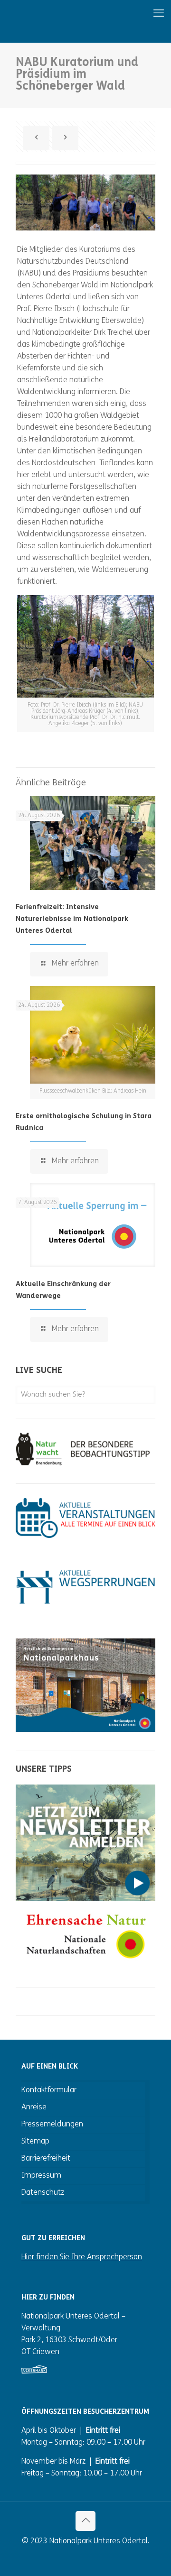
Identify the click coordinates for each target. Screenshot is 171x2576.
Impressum (41, 2176)
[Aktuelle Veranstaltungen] (85, 1536)
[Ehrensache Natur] (85, 1967)
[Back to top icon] (85, 2521)
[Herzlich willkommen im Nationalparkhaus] (85, 1730)
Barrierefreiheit (46, 2159)
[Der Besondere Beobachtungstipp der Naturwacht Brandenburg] (85, 1463)
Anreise (34, 2107)
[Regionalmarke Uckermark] (34, 2372)
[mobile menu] (127, 14)
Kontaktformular (49, 2090)
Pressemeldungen (52, 2125)
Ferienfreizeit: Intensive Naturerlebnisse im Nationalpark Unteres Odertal (72, 919)
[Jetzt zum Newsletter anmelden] (85, 1899)
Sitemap (35, 2142)
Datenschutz (43, 2193)
